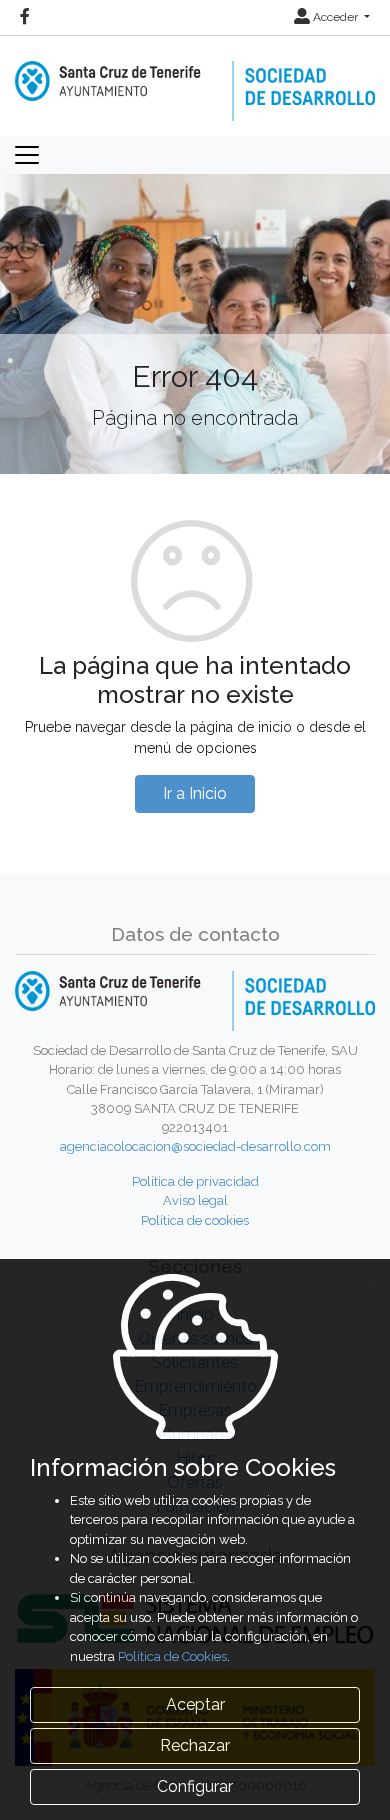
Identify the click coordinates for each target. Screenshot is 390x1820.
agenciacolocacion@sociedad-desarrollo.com (195, 1146)
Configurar (195, 1786)
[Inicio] (195, 76)
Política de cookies (195, 1220)
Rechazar (195, 1745)
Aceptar (195, 1704)
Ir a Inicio (195, 793)
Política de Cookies (172, 1656)
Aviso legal (195, 1200)
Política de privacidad (195, 1181)
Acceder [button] (335, 17)
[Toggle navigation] (27, 155)
